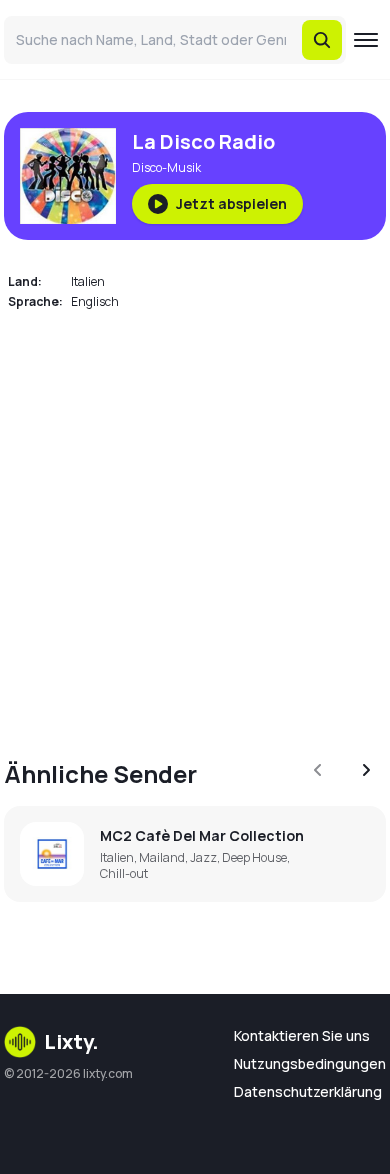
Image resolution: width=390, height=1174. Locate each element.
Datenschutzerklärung (308, 1091)
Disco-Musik (166, 167)
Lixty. (71, 1041)
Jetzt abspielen (231, 203)
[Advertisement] (195, 523)
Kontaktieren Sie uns (302, 1035)
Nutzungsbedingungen (310, 1063)
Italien (88, 281)
